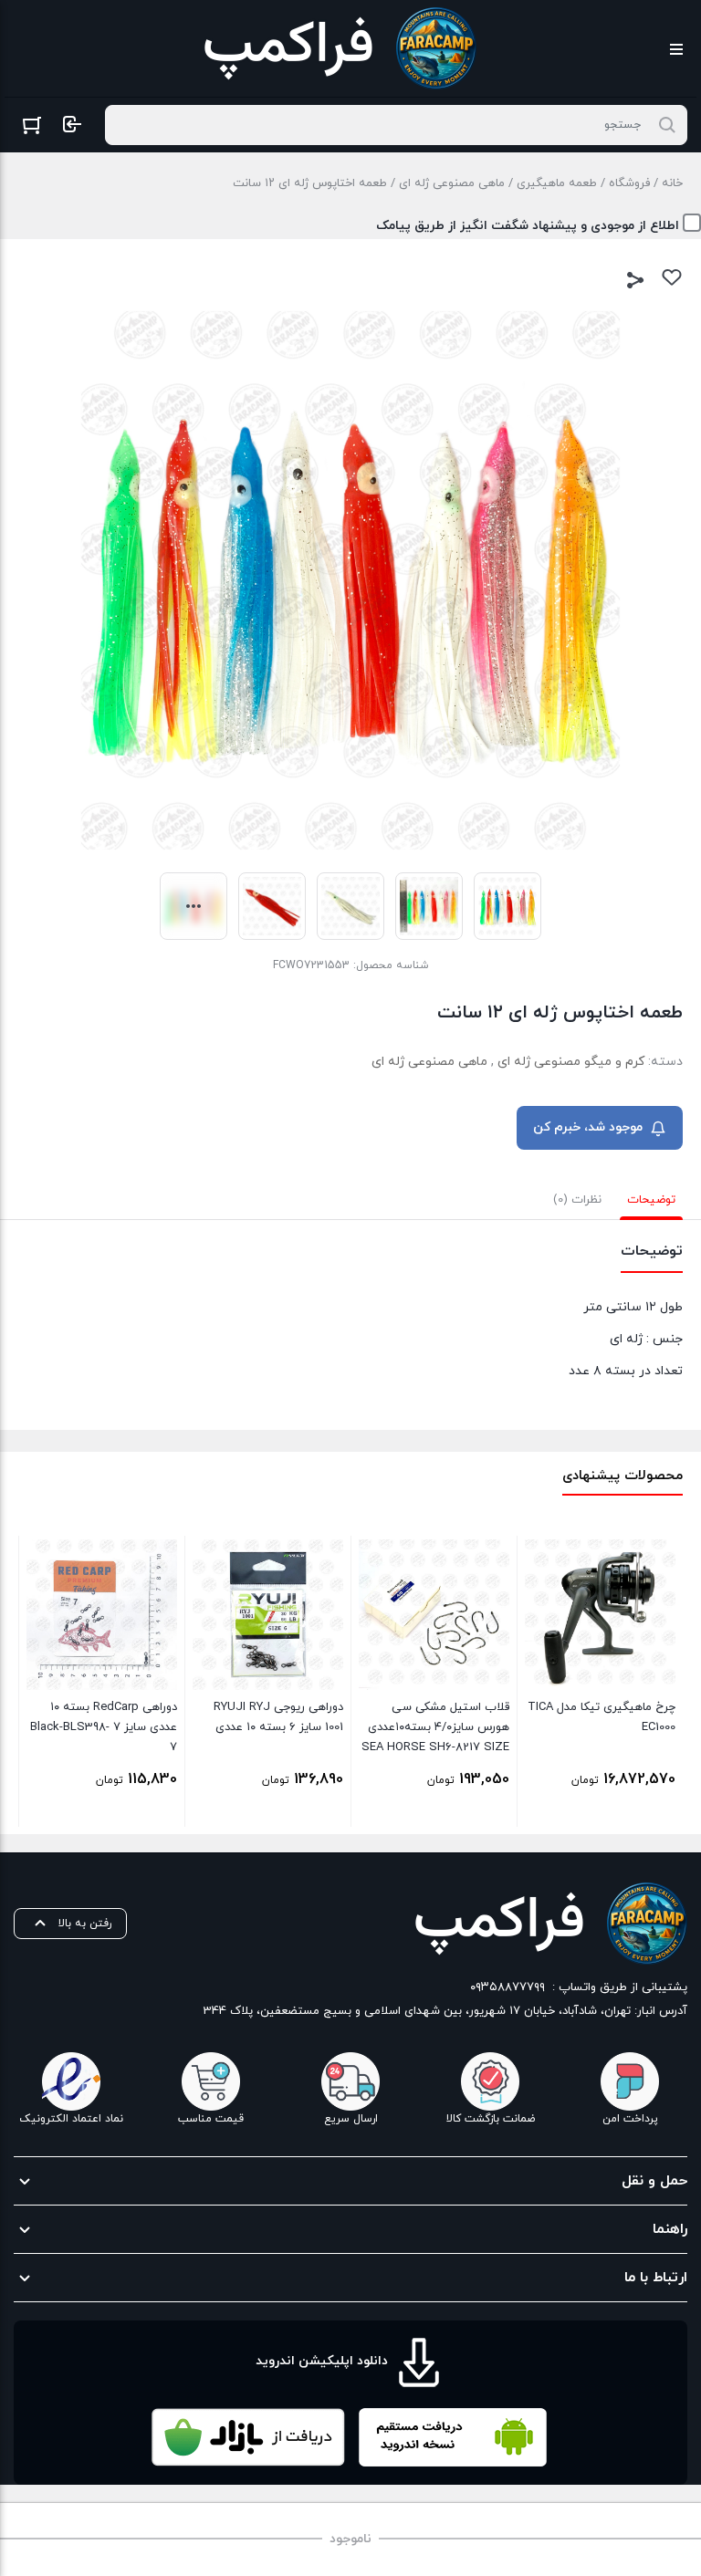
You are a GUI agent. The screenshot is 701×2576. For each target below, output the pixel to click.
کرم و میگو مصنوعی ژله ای (571, 1062)
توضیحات (651, 1200)
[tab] (651, 1200)
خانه (672, 183)
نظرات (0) (577, 1200)
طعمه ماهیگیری (557, 183)
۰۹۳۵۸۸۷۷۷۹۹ (507, 1987)
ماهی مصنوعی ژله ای (452, 183)
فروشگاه (629, 183)
